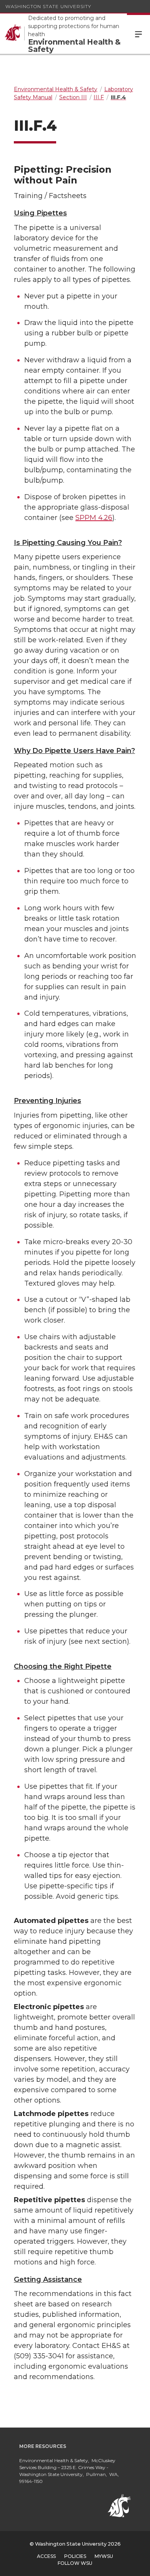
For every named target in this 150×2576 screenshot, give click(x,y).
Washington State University (48, 6)
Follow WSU (75, 2563)
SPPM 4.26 (94, 518)
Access (46, 2556)
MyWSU (104, 2556)
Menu (138, 34)
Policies (75, 2556)
